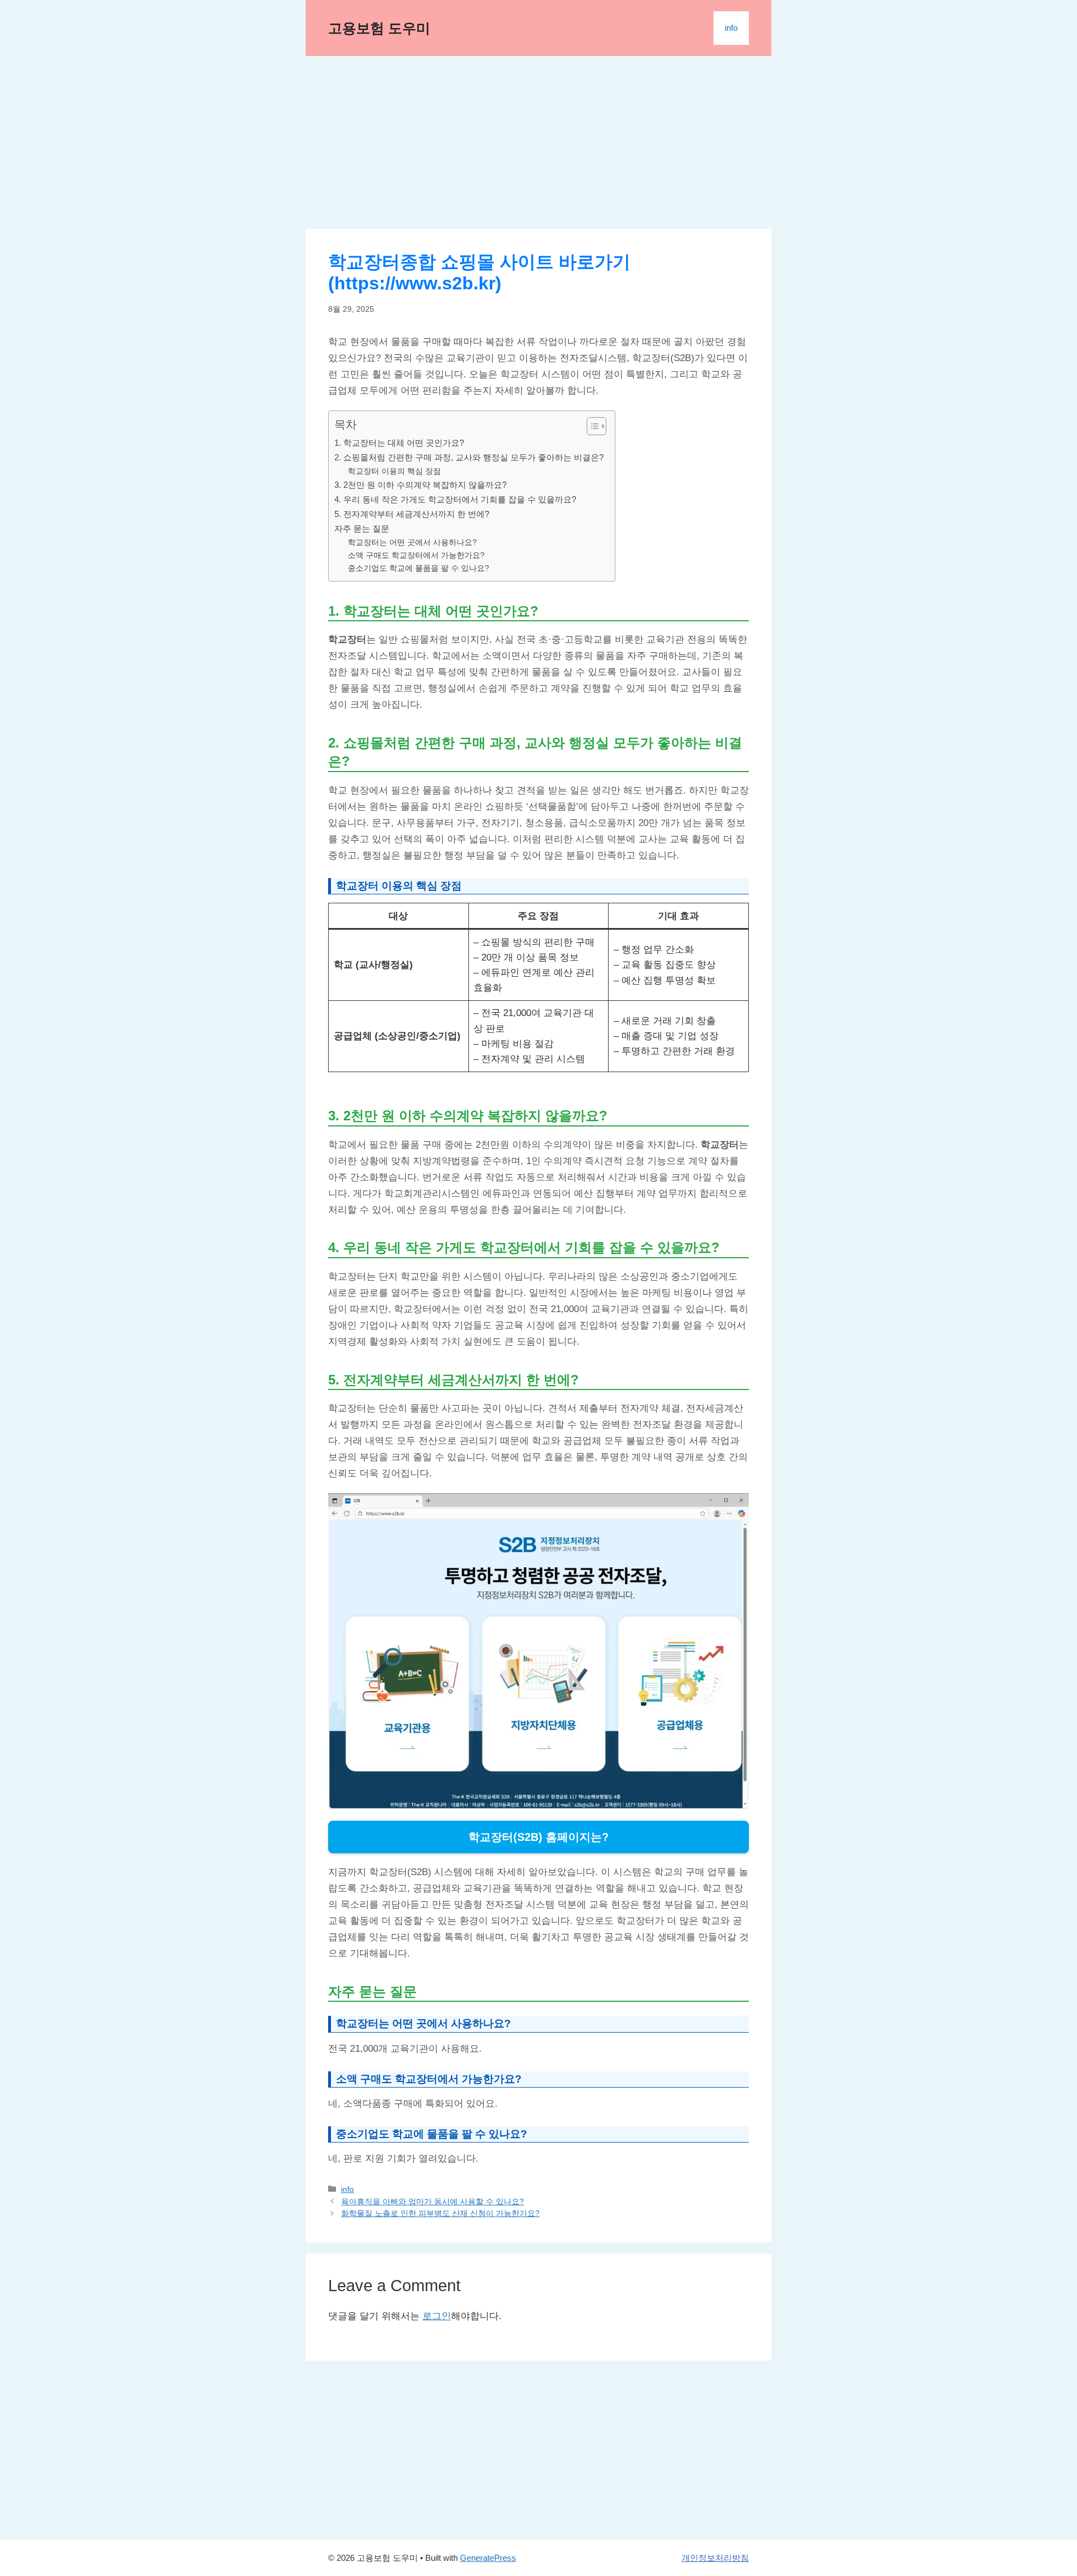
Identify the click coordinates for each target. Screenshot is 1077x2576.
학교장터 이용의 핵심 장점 (394, 471)
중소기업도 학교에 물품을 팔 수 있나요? (418, 568)
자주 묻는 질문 (362, 528)
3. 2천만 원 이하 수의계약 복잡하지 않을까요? (420, 485)
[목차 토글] (591, 426)
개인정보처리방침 (715, 2558)
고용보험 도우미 (379, 28)
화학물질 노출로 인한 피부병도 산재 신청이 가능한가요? (440, 2213)
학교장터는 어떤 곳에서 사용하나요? (412, 543)
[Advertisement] (538, 146)
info (731, 28)
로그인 (437, 2316)
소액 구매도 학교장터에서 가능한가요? (416, 555)
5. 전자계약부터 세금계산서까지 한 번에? (412, 514)
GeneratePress (488, 2558)
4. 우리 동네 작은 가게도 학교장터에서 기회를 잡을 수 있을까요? (455, 499)
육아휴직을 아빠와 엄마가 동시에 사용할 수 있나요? (432, 2201)
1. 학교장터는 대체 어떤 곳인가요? (399, 443)
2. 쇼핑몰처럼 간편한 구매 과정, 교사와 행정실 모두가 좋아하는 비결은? (469, 457)
